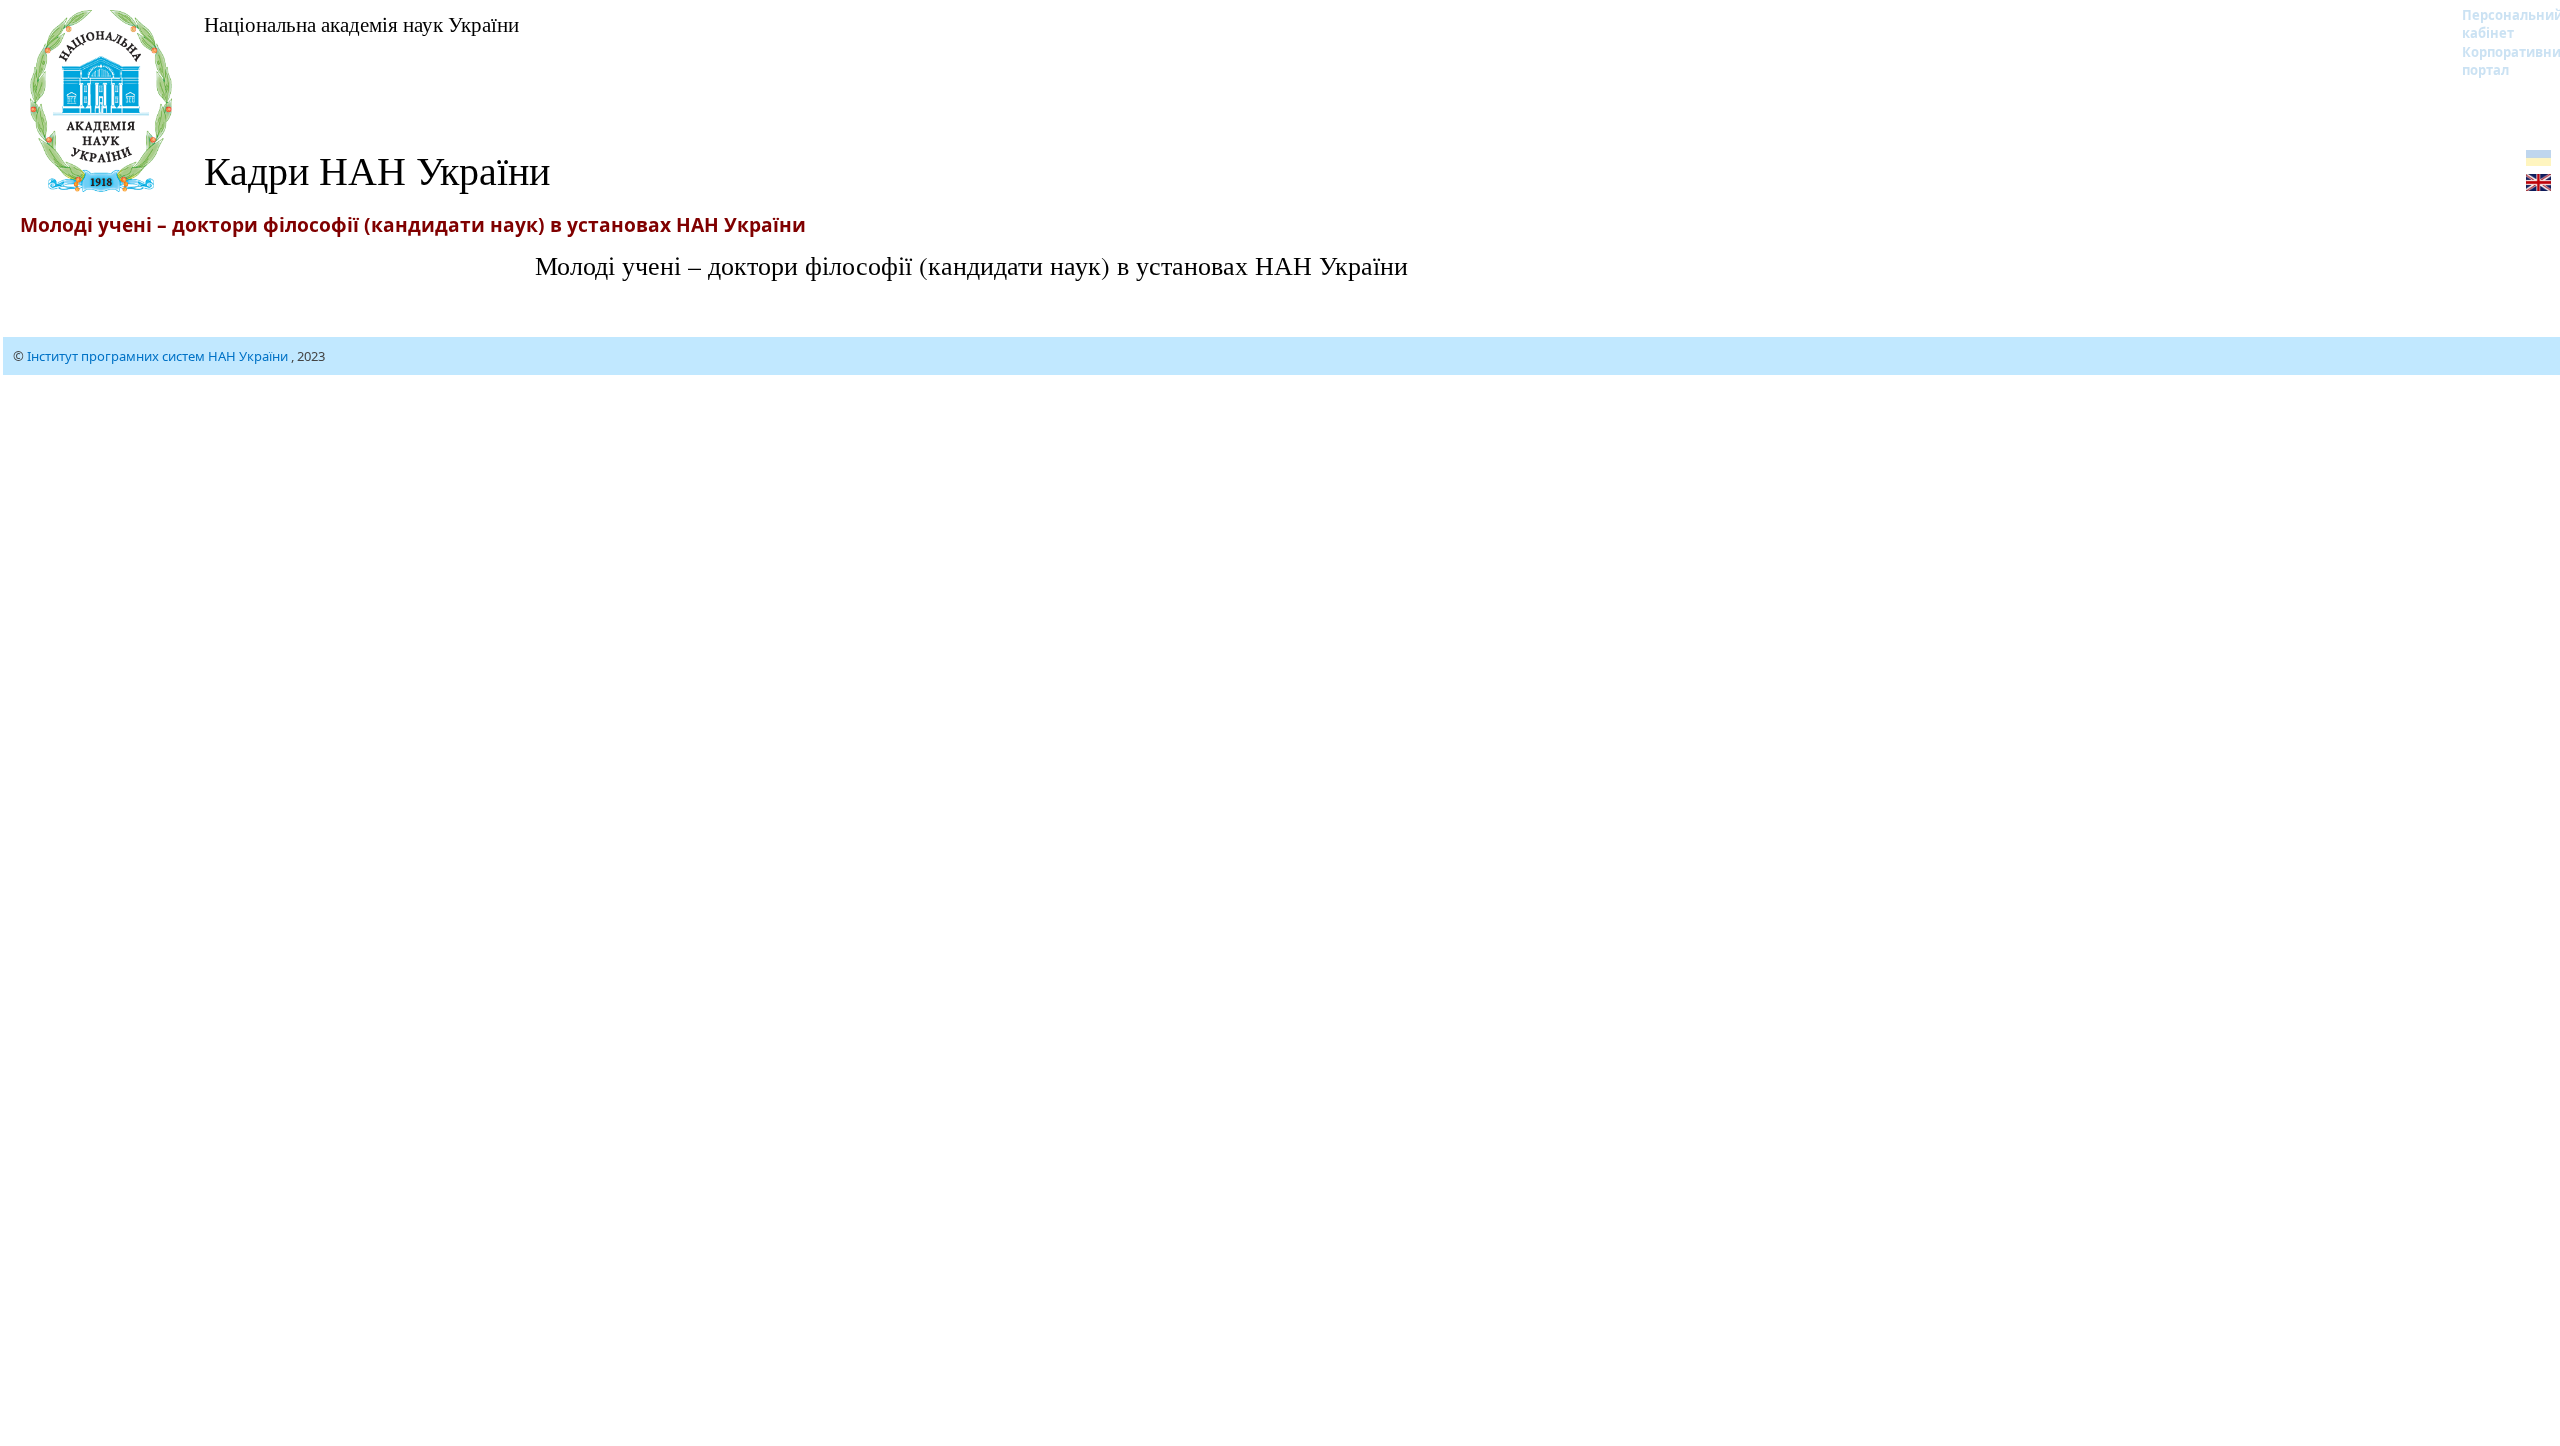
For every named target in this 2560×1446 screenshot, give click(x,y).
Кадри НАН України (377, 169)
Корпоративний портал (2499, 61)
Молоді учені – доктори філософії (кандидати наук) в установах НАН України (971, 265)
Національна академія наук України (361, 24)
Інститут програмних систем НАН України (159, 356)
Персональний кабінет (2499, 24)
